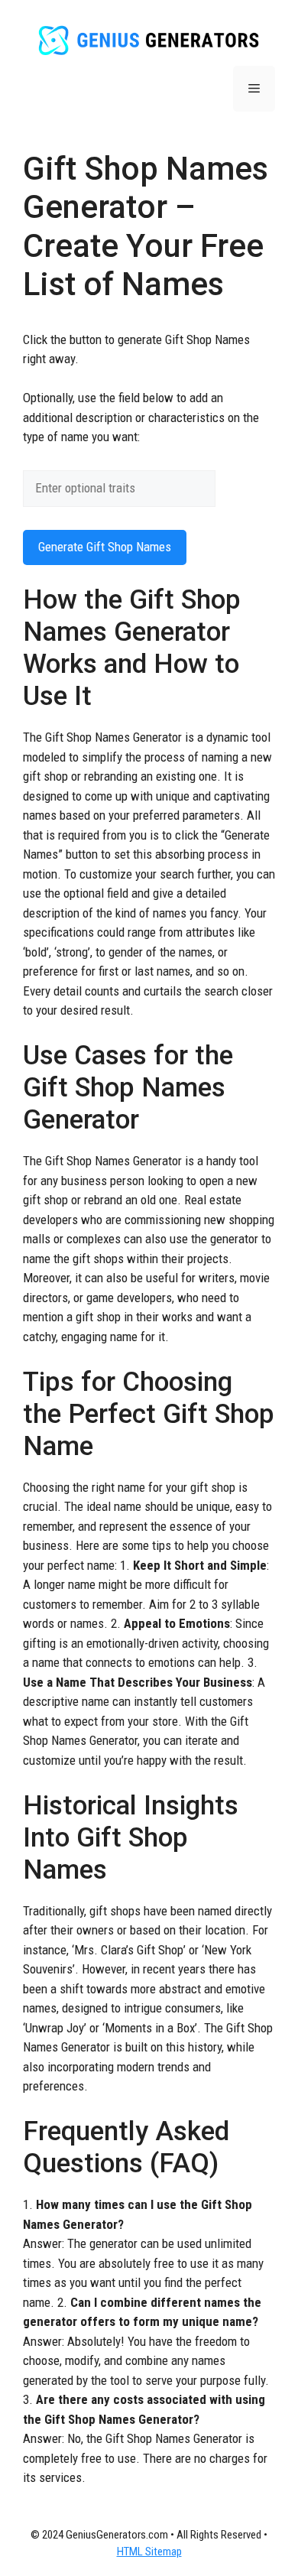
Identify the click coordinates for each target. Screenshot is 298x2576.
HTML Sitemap (149, 2552)
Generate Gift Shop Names (105, 547)
